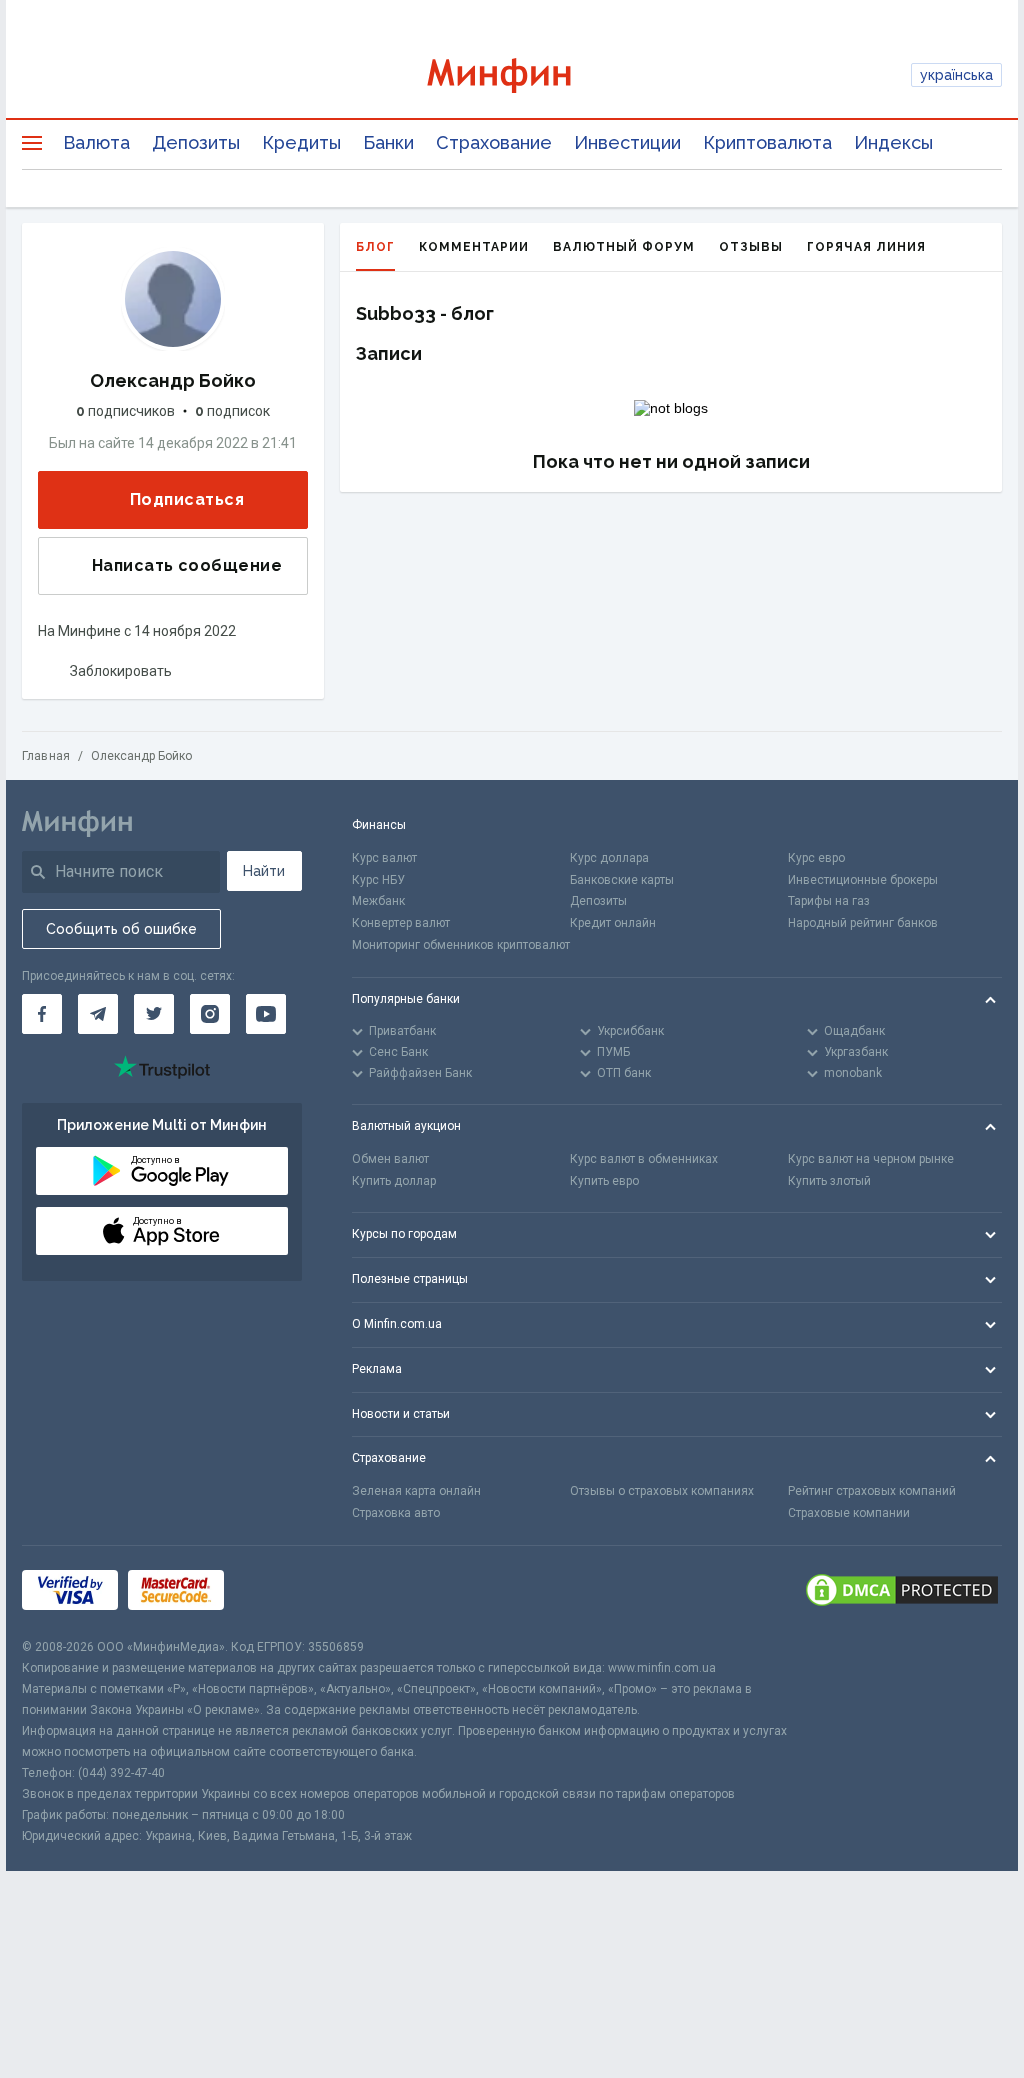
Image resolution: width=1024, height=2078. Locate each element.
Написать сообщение (187, 565)
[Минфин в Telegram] (98, 1014)
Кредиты (301, 142)
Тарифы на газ (829, 901)
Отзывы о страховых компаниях (662, 1491)
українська (956, 75)
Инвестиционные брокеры (863, 880)
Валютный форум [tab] (624, 247)
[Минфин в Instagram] (210, 1014)
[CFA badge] (278, 1591)
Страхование (494, 142)
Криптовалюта (767, 142)
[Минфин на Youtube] (266, 1014)
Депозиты (196, 142)
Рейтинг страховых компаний (872, 1491)
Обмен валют (390, 1159)
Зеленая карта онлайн (416, 1491)
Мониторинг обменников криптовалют (461, 945)
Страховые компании (849, 1513)
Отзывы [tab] (751, 247)
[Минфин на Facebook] (42, 1014)
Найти (264, 871)
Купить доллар (394, 1181)
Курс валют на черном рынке (871, 1159)
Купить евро (604, 1181)
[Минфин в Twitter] (154, 1014)
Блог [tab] (375, 247)
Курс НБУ (378, 880)
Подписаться (187, 499)
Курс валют (384, 858)
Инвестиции (627, 142)
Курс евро (816, 858)
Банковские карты (622, 880)
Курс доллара (609, 858)
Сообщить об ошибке (121, 929)
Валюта (96, 142)
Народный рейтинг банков (863, 923)
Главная (46, 756)
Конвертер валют (401, 923)
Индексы (893, 142)
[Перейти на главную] (512, 75)
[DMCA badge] (902, 1591)
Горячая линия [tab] (866, 247)
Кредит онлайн (613, 923)
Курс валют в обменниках (644, 1159)
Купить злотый (829, 1181)
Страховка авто (396, 1513)
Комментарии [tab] (474, 247)
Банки (388, 142)
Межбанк (378, 901)
